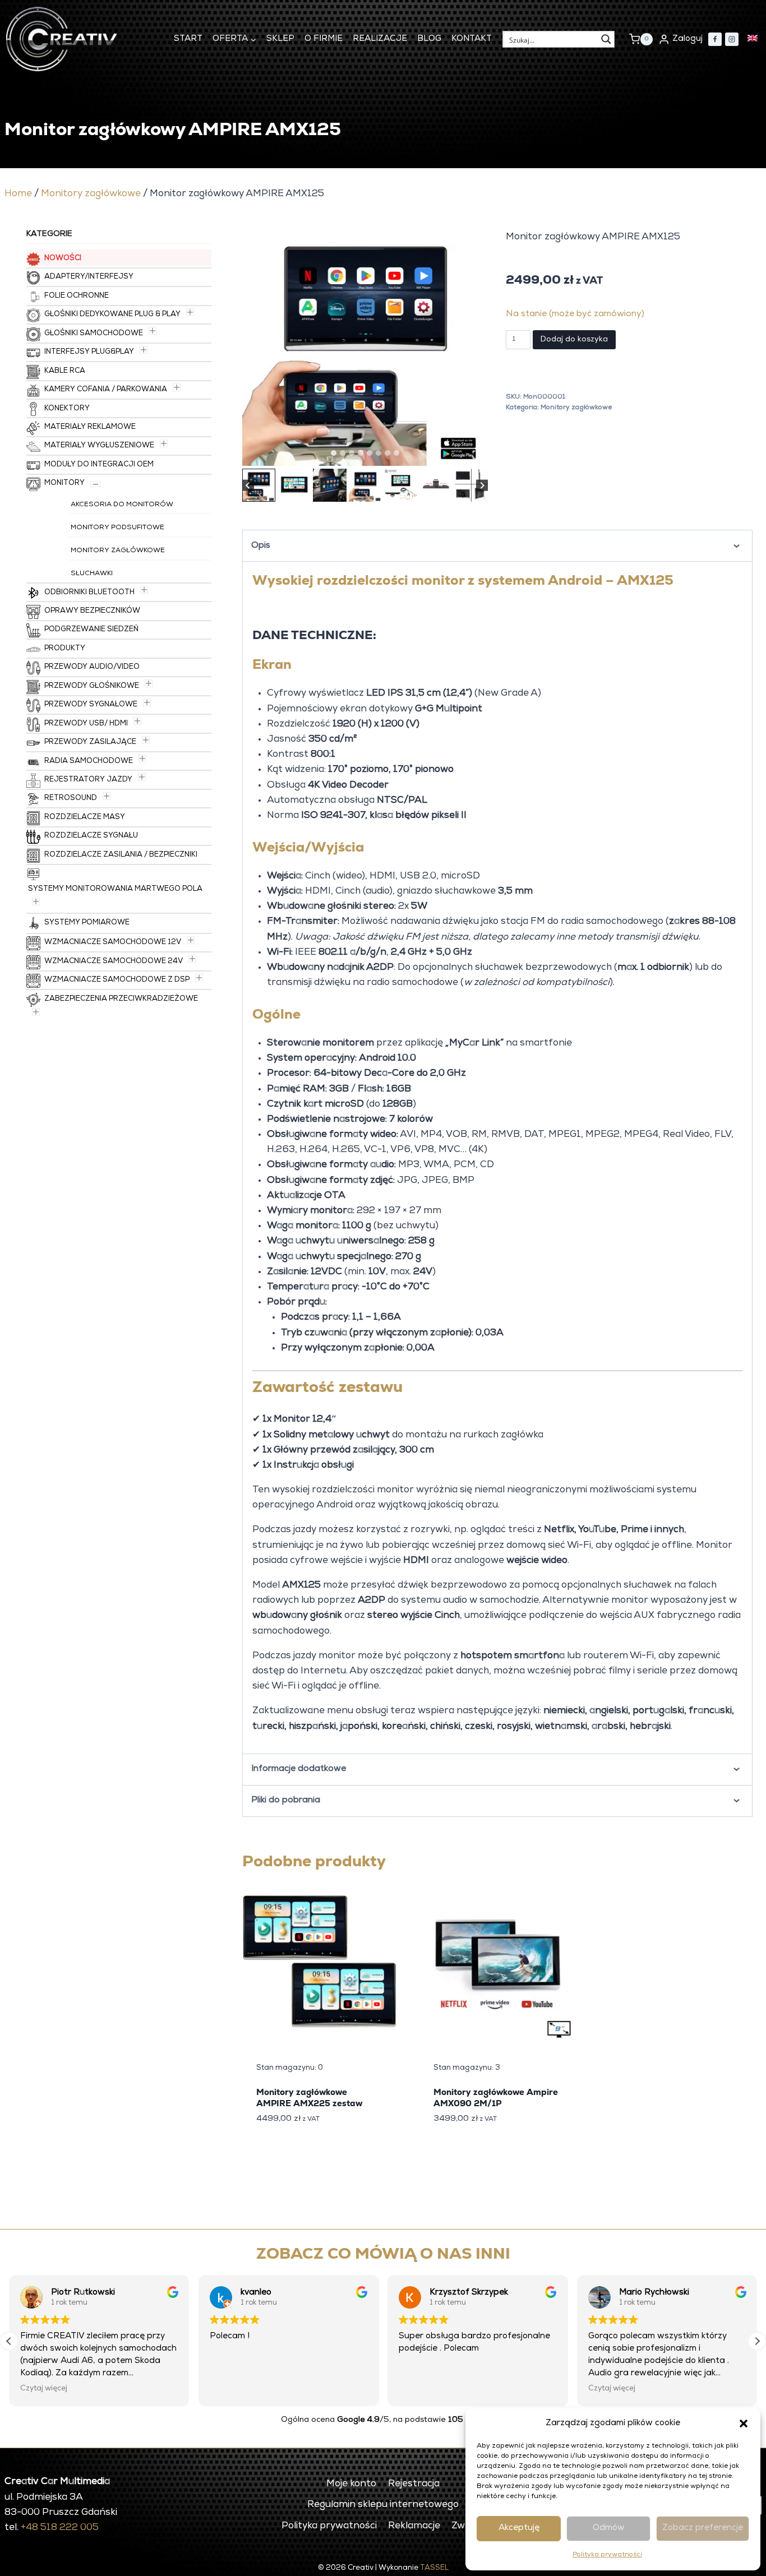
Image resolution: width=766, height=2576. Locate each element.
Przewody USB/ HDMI (86, 724)
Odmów (609, 2528)
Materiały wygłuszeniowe (99, 446)
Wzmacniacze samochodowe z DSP (117, 980)
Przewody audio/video (92, 667)
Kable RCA (65, 371)
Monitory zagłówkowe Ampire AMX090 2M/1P (496, 2098)
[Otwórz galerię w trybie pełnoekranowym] (477, 455)
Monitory (64, 484)
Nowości (63, 259)
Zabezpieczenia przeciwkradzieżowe (121, 999)
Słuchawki (92, 574)
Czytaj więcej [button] (422, 2389)
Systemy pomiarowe (87, 923)
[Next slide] (482, 485)
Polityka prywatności (607, 2555)
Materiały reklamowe (90, 427)
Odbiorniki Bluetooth (89, 593)
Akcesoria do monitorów (122, 505)
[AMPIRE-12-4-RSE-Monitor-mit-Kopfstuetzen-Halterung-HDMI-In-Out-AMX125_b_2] (365, 343)
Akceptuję (519, 2528)
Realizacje (380, 39)
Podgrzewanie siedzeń (91, 630)
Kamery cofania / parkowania (106, 390)
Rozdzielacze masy (85, 818)
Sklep (280, 39)
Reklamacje (414, 2526)
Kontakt (472, 39)
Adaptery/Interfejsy (89, 277)
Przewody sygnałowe (91, 705)
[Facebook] (715, 39)
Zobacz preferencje (703, 2528)
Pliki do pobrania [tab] (286, 1800)
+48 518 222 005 (60, 2528)
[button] (744, 2424)
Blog (429, 39)
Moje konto (351, 2484)
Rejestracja (414, 2484)
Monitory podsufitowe (117, 528)
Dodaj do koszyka (574, 340)
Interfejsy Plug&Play (89, 352)
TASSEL (434, 2568)
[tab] (334, 453)
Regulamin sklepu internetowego (383, 2505)
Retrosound (71, 799)
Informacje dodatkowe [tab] (299, 1769)
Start (188, 39)
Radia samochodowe (89, 762)
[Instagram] (732, 39)
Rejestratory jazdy (88, 780)
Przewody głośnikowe (92, 686)
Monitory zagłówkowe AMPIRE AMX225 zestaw (309, 2098)
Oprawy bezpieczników (92, 611)
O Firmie (324, 39)
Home (18, 194)
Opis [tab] (261, 546)
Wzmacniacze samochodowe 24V (114, 962)
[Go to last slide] (248, 485)
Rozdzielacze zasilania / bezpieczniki (121, 855)
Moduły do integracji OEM (99, 465)
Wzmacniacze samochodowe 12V (113, 943)
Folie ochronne (77, 296)
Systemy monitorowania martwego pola (115, 889)
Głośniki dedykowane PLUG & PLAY (112, 315)
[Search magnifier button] (606, 39)
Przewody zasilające (90, 743)
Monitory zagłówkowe (91, 194)
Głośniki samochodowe (94, 334)
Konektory (67, 409)
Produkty (65, 649)
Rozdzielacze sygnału (91, 836)
